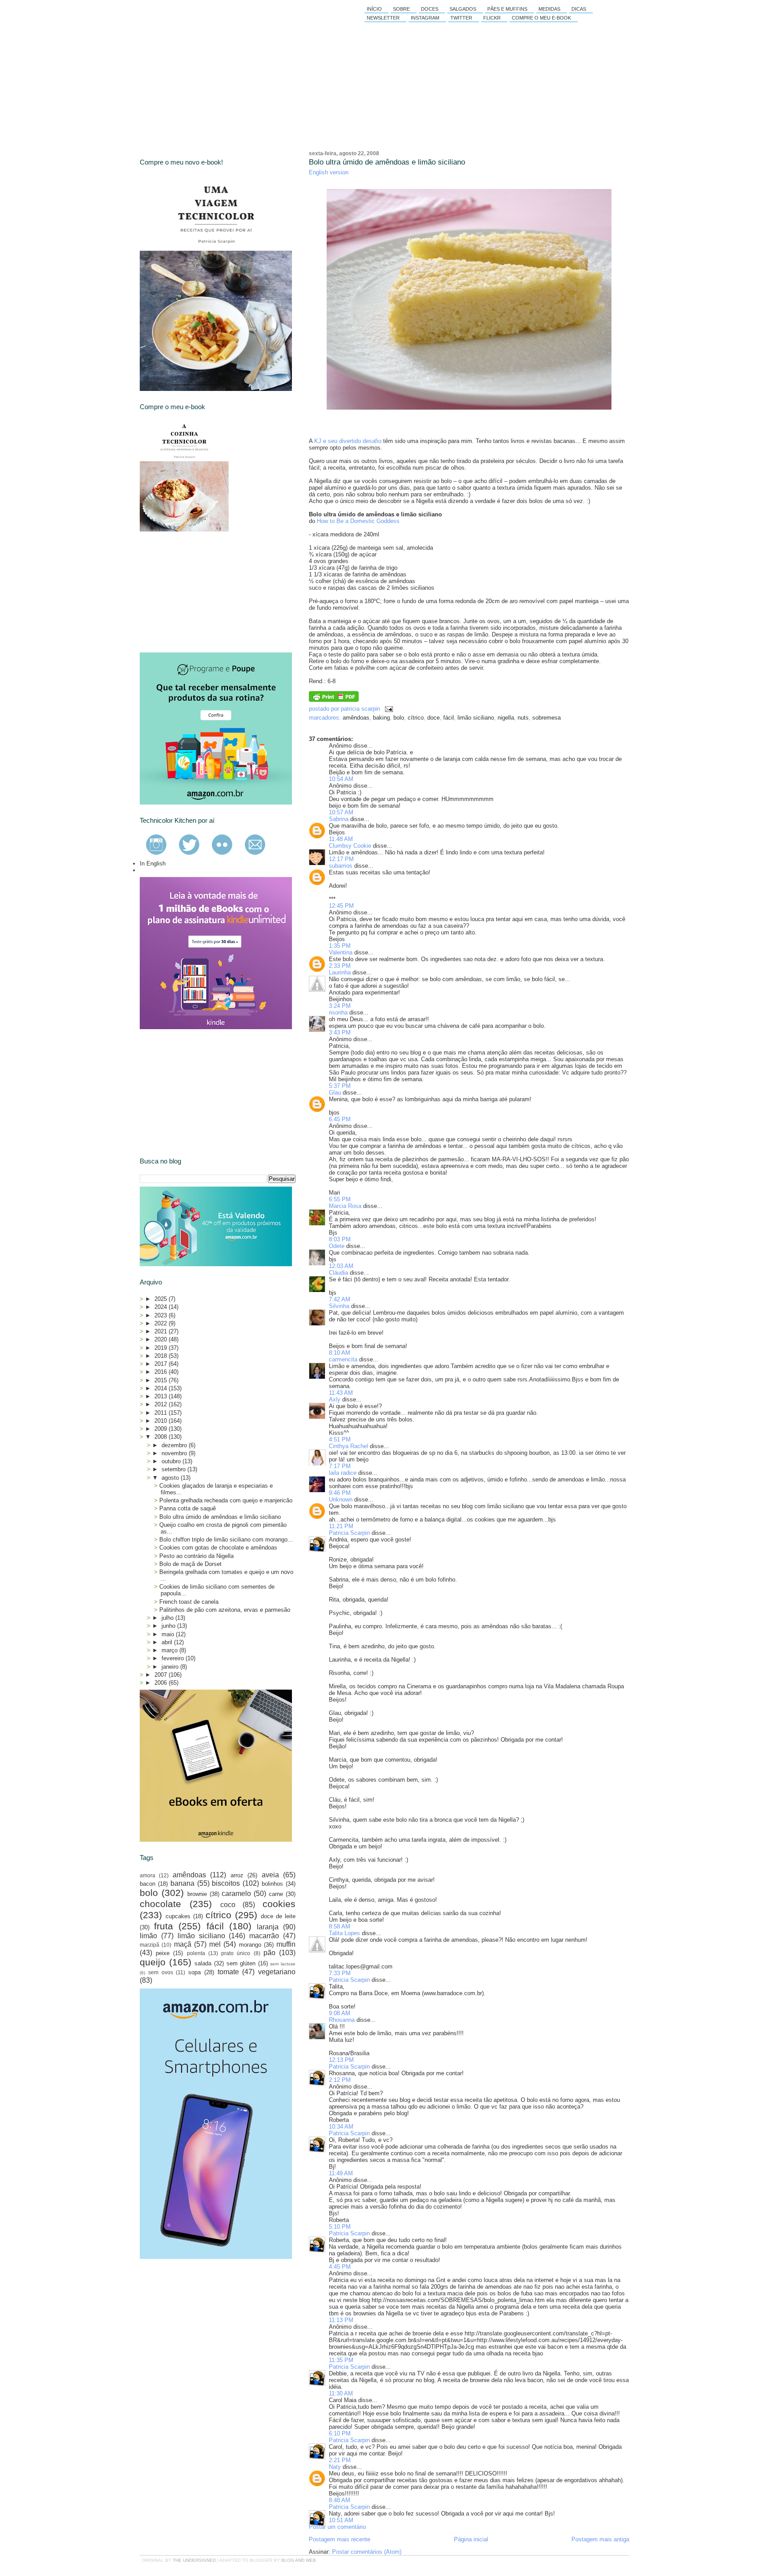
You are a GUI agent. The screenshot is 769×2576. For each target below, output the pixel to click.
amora (148, 1875)
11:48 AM (341, 839)
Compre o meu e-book (541, 18)
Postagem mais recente (340, 2539)
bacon (148, 1884)
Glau (335, 1093)
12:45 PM (341, 906)
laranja (268, 1927)
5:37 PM (340, 1086)
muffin (286, 1944)
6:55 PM (340, 1199)
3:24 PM (340, 1006)
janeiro (171, 1667)
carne (276, 1894)
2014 (162, 1388)
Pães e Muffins (507, 9)
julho (168, 1618)
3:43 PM (340, 1032)
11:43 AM (341, 1393)
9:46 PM (340, 1493)
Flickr (492, 18)
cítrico (416, 718)
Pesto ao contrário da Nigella (196, 1556)
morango (250, 1945)
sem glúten (241, 1963)
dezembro (175, 1445)
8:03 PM (340, 1239)
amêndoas (356, 718)
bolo (399, 718)
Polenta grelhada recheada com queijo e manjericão (226, 1500)
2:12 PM (340, 2080)
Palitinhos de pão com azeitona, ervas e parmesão (225, 1610)
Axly (335, 1399)
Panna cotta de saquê (188, 1508)
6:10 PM (340, 2433)
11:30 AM (341, 2393)
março (170, 1650)
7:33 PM (340, 1973)
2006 (162, 1683)
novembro (175, 1453)
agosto (171, 1478)
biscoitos (226, 1883)
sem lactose (283, 1964)
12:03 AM (341, 1266)
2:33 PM (340, 966)
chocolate (160, 1904)
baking (381, 718)
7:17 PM (340, 1466)
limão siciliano (476, 718)
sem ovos (161, 1972)
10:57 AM (341, 812)
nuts (523, 718)
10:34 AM (341, 2127)
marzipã (150, 1945)
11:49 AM (341, 2173)
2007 (162, 1675)
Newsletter (383, 18)
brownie (197, 1894)
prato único (236, 1953)
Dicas (579, 9)
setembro (174, 1469)
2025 (162, 1299)
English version (329, 172)
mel (215, 1944)
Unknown (341, 1499)
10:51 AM (341, 2520)
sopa (194, 1972)
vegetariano (277, 1972)
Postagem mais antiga (600, 2539)
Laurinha (340, 972)
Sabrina (339, 819)
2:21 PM (340, 2460)
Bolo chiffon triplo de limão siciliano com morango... (226, 1540)
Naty (335, 2467)
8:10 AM (340, 1353)
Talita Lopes (344, 1933)
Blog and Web (299, 2560)
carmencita (343, 1359)
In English (153, 863)
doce (433, 718)
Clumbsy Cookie (350, 846)
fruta (164, 1926)
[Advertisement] (206, 592)
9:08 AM (340, 2013)
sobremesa (546, 718)
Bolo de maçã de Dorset (190, 1564)
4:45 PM (340, 2267)
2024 (162, 1307)
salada (203, 1963)
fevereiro (174, 1658)
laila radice (343, 1473)
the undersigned (194, 2560)
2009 (162, 1429)
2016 (162, 1372)
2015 (162, 1380)
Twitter (461, 18)
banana (182, 1883)
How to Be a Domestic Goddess (358, 521)
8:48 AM (340, 2500)
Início (374, 9)
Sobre (401, 9)
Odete (337, 1246)
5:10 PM (340, 2227)
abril (168, 1642)
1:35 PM (340, 946)
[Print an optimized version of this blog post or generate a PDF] (334, 700)
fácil (449, 718)
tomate (228, 1972)
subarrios (341, 866)
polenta (196, 1953)
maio (169, 1634)
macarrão (264, 1936)
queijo (153, 1962)
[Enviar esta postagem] (387, 709)
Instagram (425, 18)
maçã (183, 1944)
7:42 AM (340, 1299)
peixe (163, 1953)
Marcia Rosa (345, 1206)
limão (148, 1936)
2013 (162, 1396)
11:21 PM (341, 1526)
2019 (162, 1348)
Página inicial (471, 2539)
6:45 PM (340, 1119)
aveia (270, 1875)
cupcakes (178, 1916)
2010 (162, 1421)
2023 (162, 1315)
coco (228, 1905)
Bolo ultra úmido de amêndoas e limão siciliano (387, 162)
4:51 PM (340, 1439)
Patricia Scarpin (349, 1533)
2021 (162, 1331)
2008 (162, 1437)
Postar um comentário (337, 2527)
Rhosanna (342, 2020)
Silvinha (339, 1306)
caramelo (236, 1894)
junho (169, 1626)
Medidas (549, 9)
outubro (172, 1461)
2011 (162, 1413)
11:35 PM (341, 2360)
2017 (162, 1364)
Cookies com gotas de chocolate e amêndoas (218, 1548)
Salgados (463, 9)
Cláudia (338, 1273)
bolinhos (272, 1884)
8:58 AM (340, 1926)
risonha (338, 1012)
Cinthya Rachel (348, 1446)
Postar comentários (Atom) (367, 2552)
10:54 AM (341, 779)
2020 (162, 1339)
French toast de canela (189, 1602)
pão (269, 1953)
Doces (430, 9)
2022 (162, 1323)
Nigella (506, 718)
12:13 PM (341, 2060)
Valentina (341, 952)
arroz (237, 1875)
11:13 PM (341, 2320)
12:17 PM (341, 859)
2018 (162, 1356)
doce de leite (278, 1916)
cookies (279, 1904)
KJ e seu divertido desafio (348, 441)
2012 (162, 1404)
